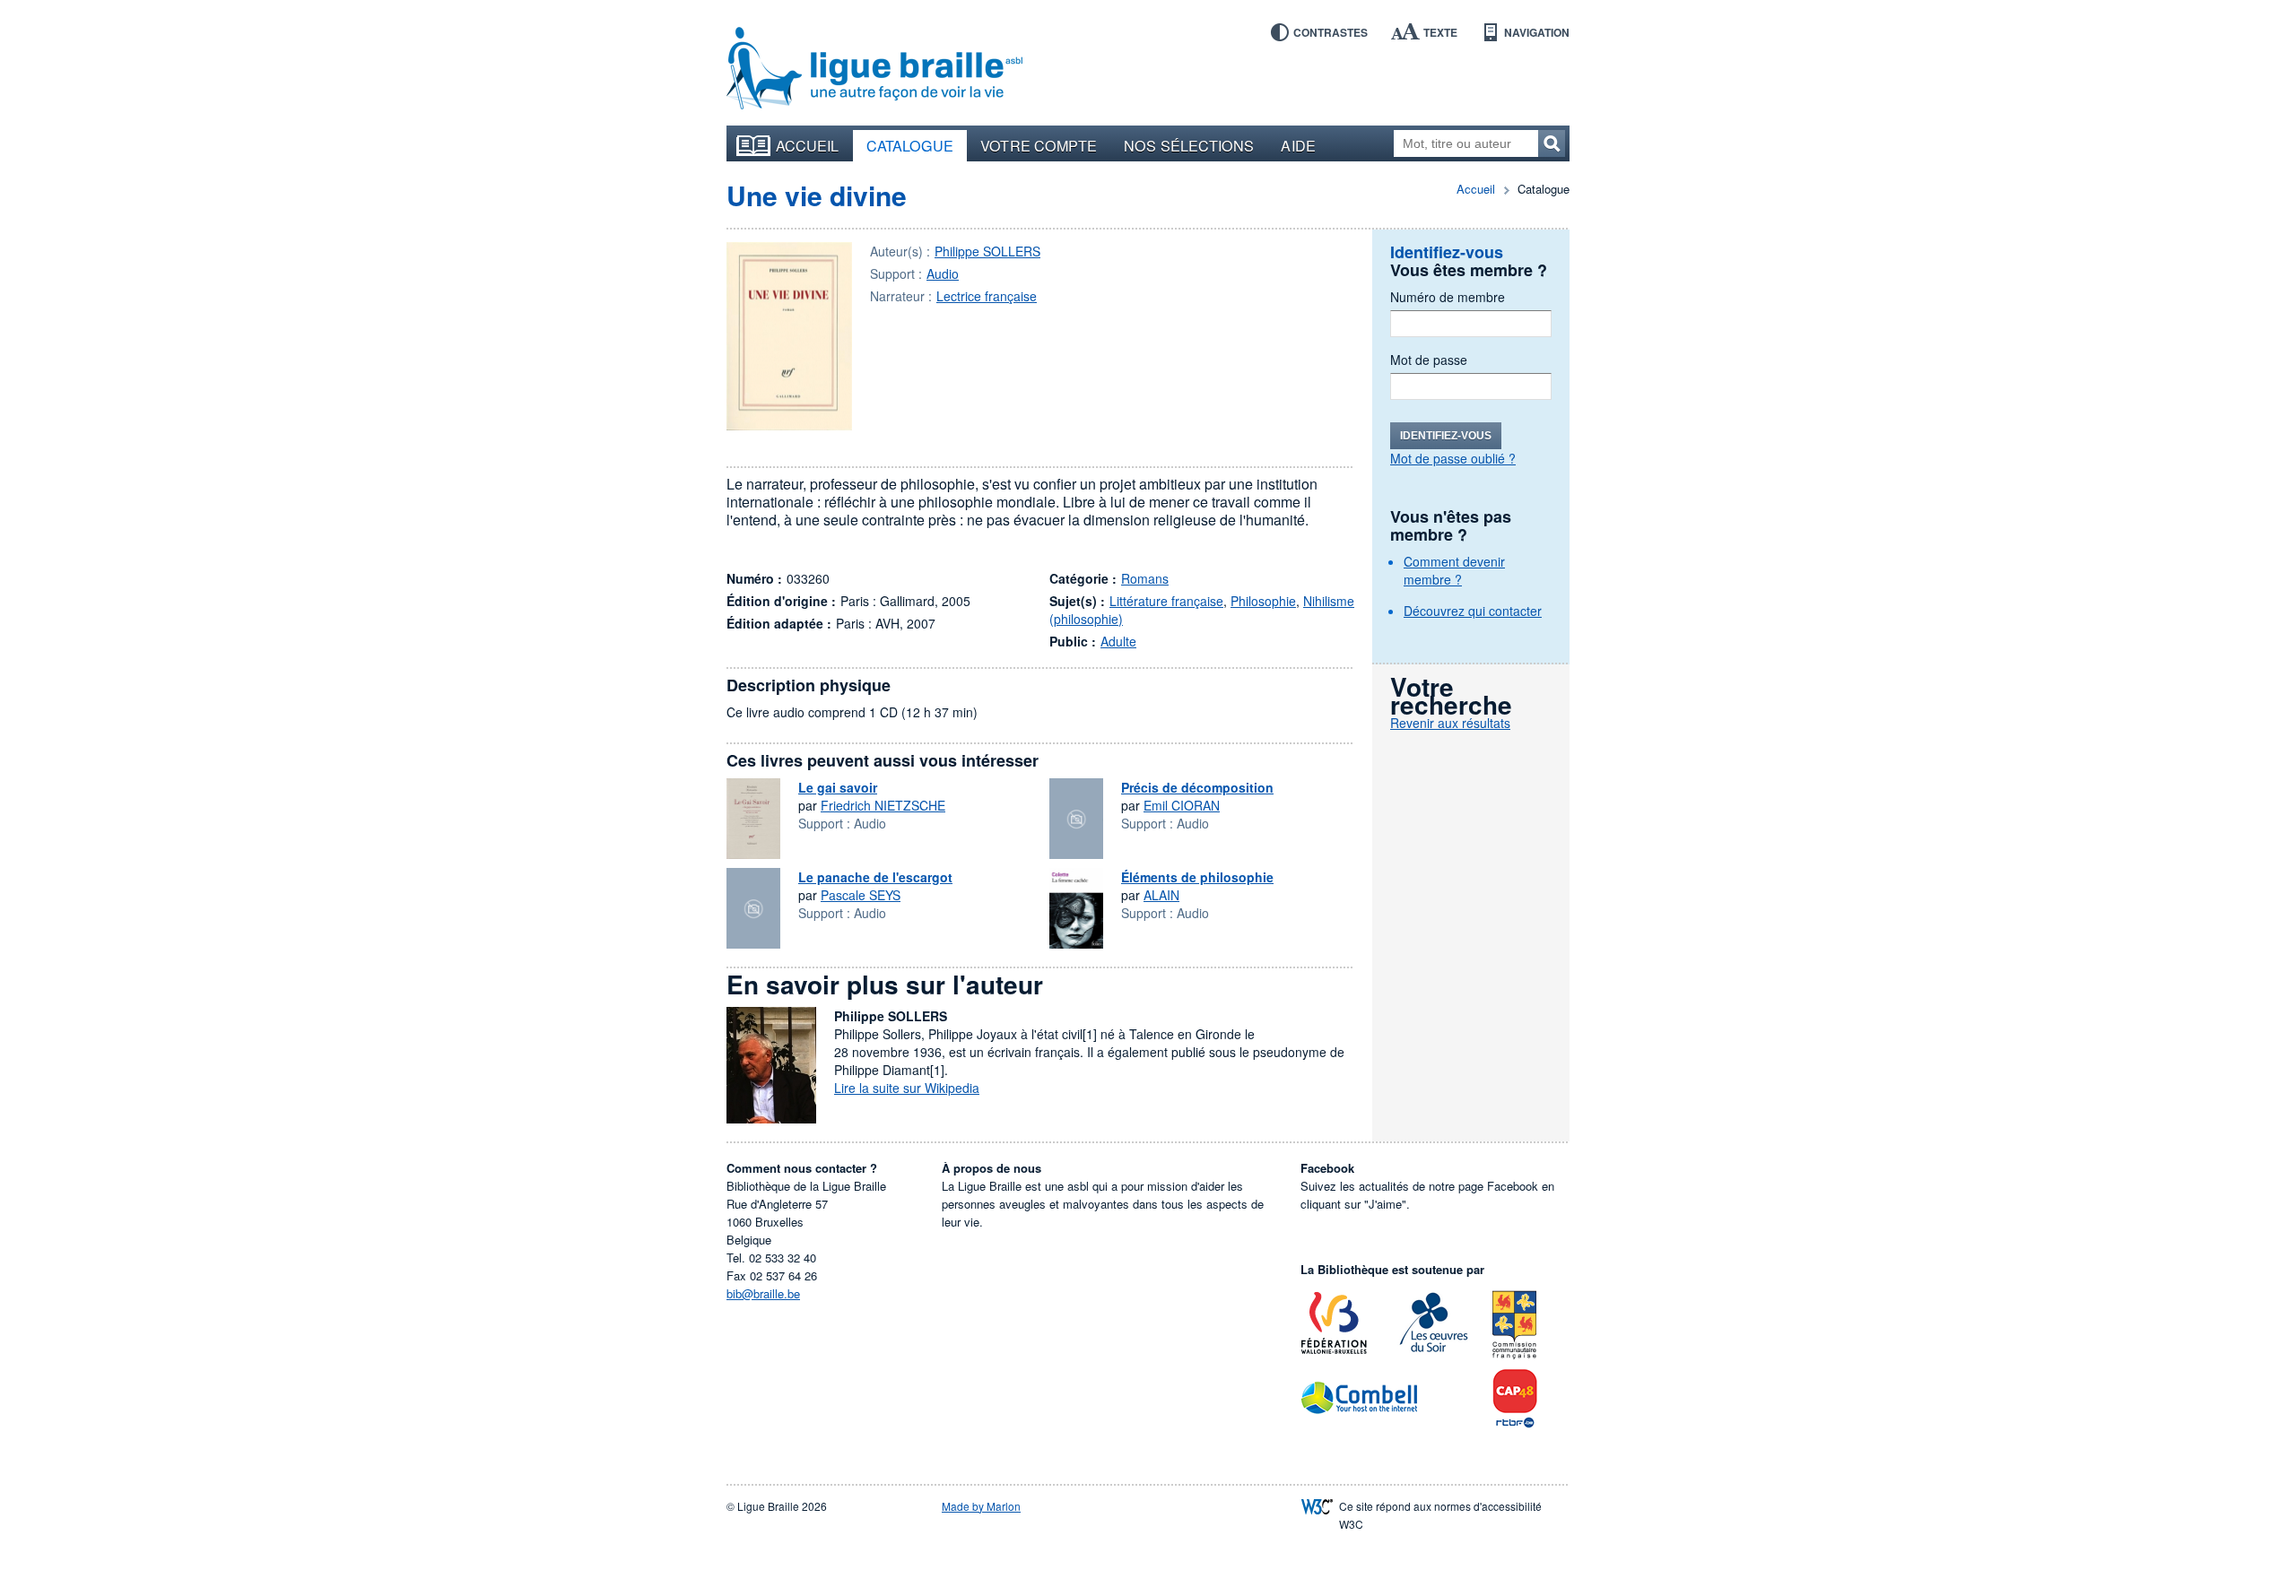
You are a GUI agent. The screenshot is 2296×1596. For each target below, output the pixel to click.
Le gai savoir (838, 787)
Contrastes (1331, 32)
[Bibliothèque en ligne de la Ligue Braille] (874, 69)
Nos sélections (1189, 145)
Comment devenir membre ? (1454, 570)
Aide (1298, 145)
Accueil (808, 145)
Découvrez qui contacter (1473, 611)
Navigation (1537, 32)
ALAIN (1161, 895)
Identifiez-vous (1446, 436)
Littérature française (1166, 601)
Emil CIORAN (1182, 805)
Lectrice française (987, 296)
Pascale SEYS (861, 895)
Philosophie (1263, 601)
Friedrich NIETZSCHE (883, 805)
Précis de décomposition (1197, 787)
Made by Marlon (981, 1506)
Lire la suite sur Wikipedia (907, 1088)
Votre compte (1039, 145)
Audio (943, 273)
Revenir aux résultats (1450, 723)
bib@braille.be (763, 1293)
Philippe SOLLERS (987, 251)
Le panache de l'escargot (875, 877)
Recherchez (1552, 143)
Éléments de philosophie (1197, 877)
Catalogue (910, 145)
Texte (1440, 32)
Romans (1145, 578)
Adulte (1118, 641)
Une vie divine (817, 195)
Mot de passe (1429, 360)
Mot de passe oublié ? (1453, 458)
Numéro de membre (1448, 297)
